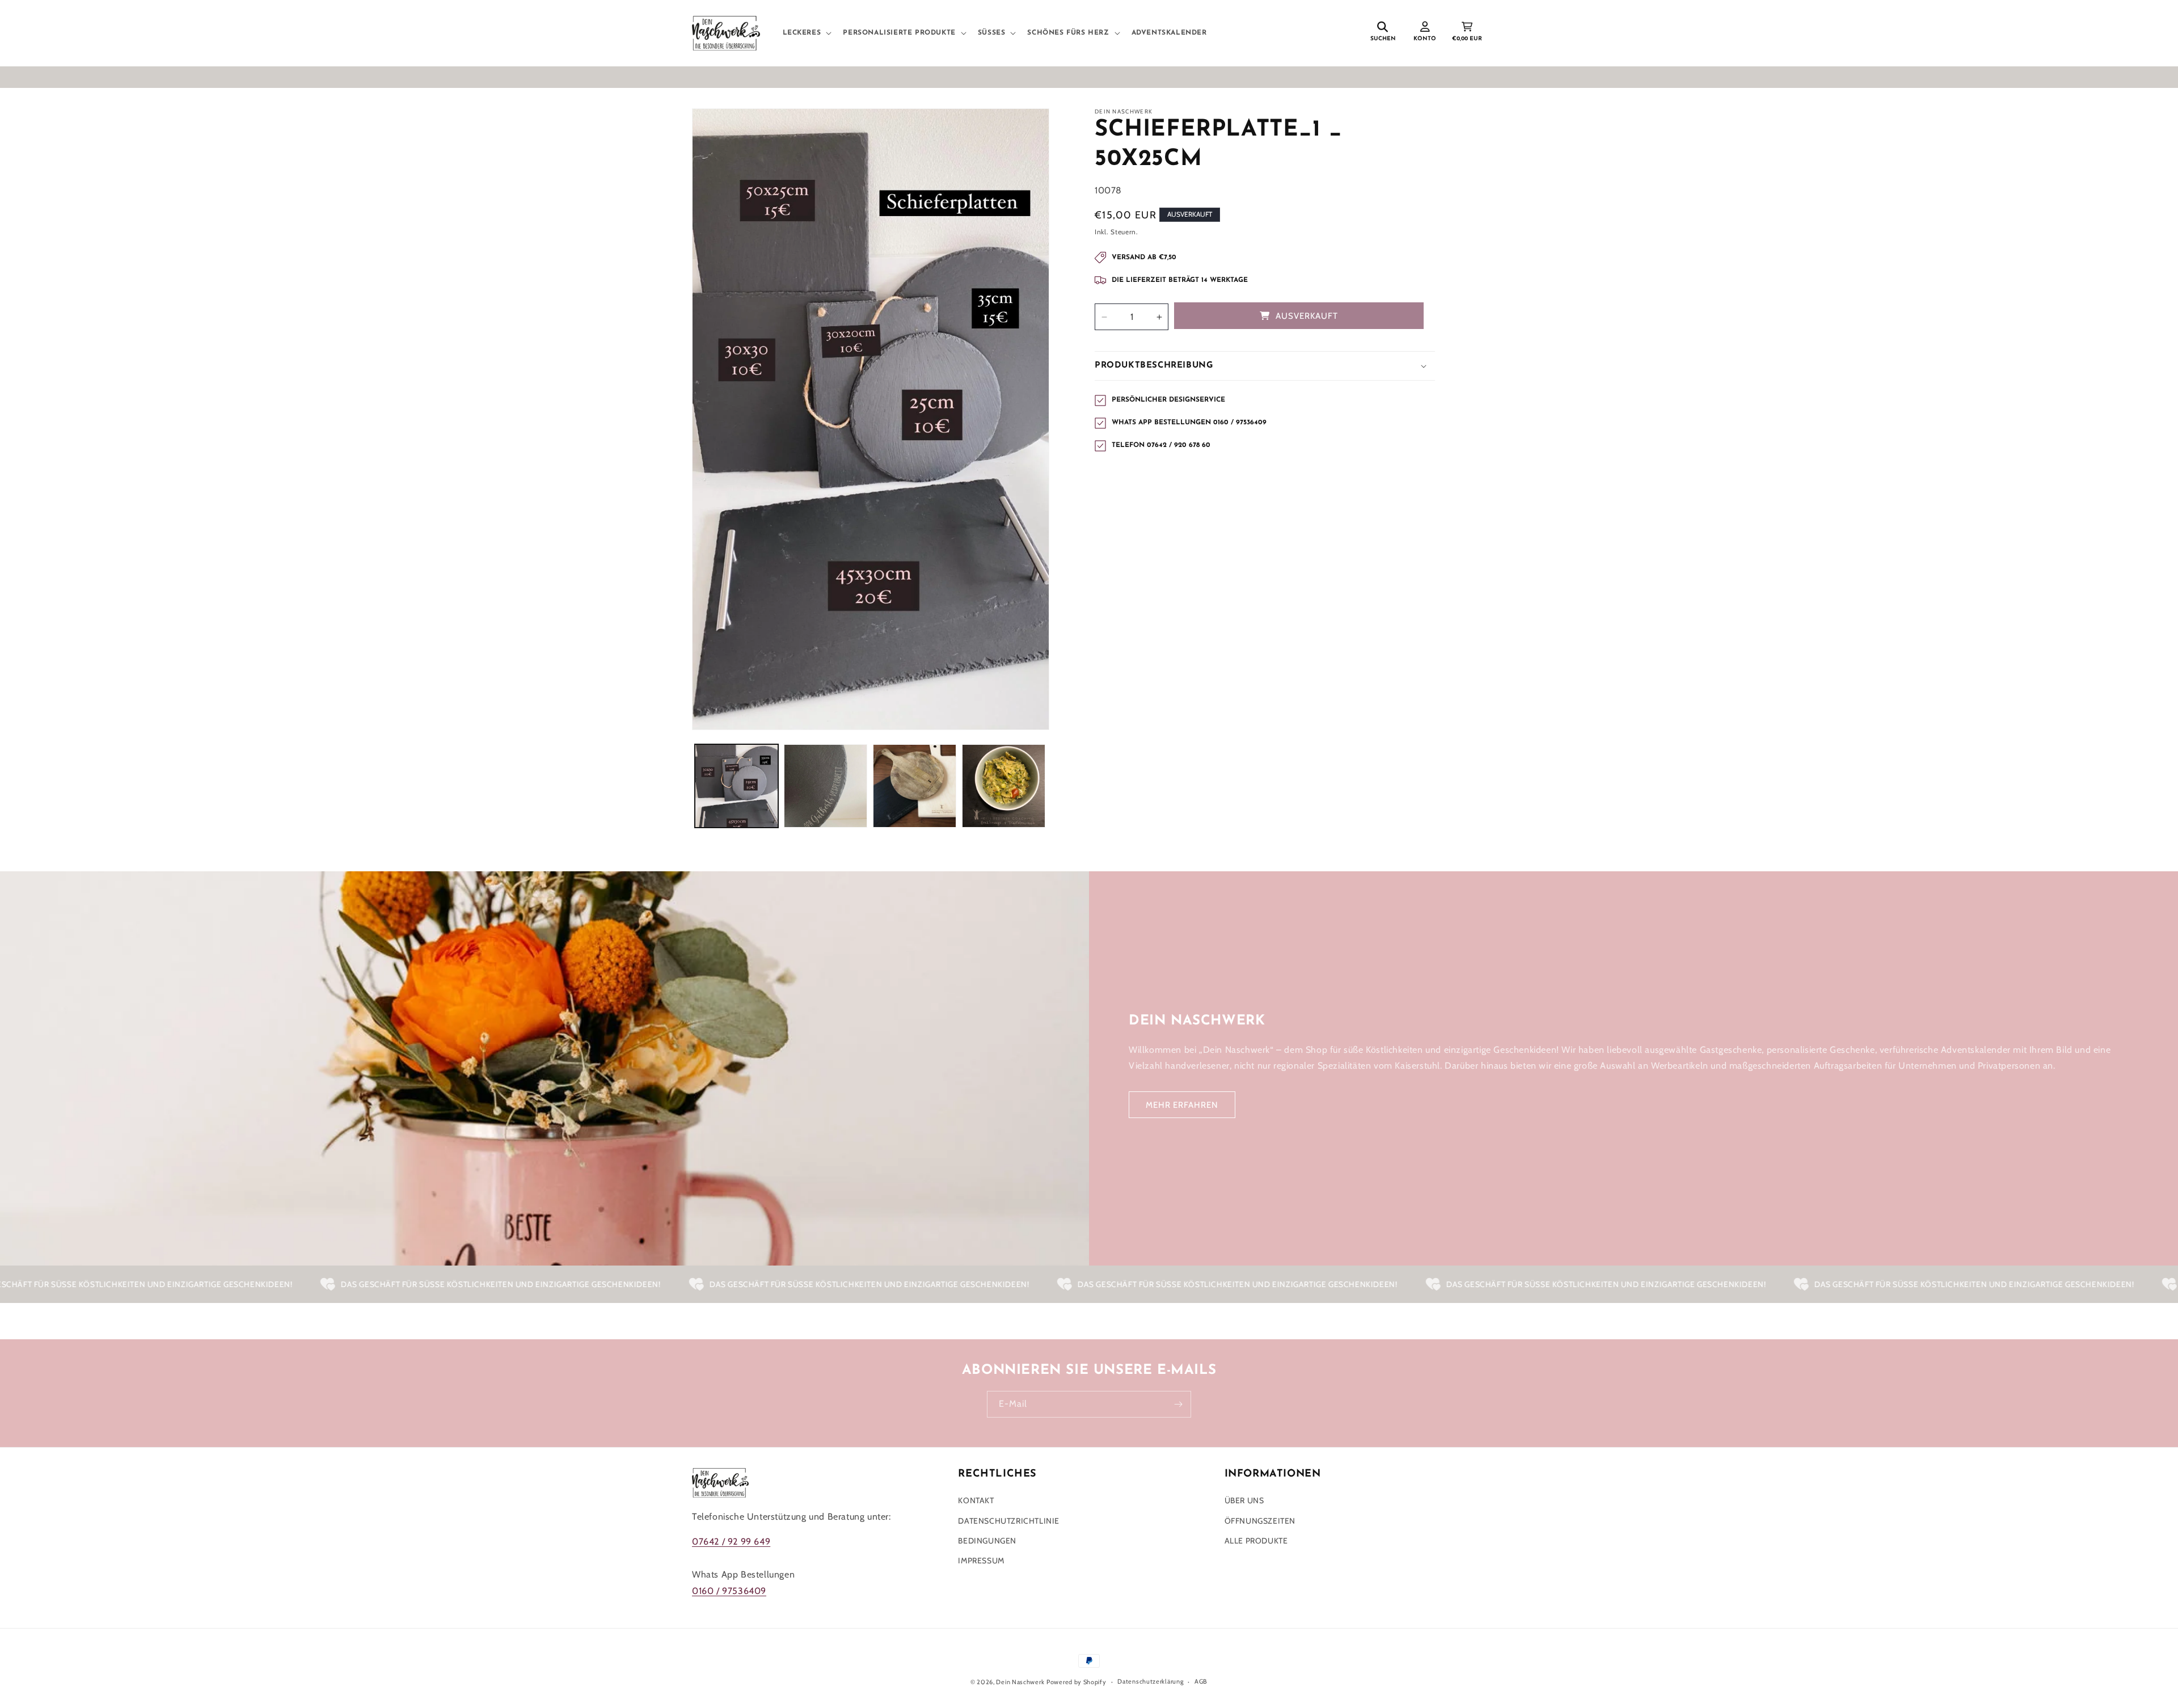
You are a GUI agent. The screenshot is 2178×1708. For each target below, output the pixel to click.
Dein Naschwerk (1020, 1682)
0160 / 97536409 (729, 1591)
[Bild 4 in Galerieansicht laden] (1004, 786)
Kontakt (976, 1500)
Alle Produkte (1256, 1541)
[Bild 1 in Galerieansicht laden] (736, 786)
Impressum (981, 1561)
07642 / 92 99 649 (731, 1542)
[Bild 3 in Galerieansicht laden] (915, 786)
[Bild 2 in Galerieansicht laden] (826, 786)
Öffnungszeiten (1260, 1521)
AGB (1201, 1681)
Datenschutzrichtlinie (1009, 1521)
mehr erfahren (1182, 1105)
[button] (806, 33)
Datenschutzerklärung (1150, 1681)
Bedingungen (987, 1541)
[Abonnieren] (1178, 1404)
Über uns (1244, 1500)
